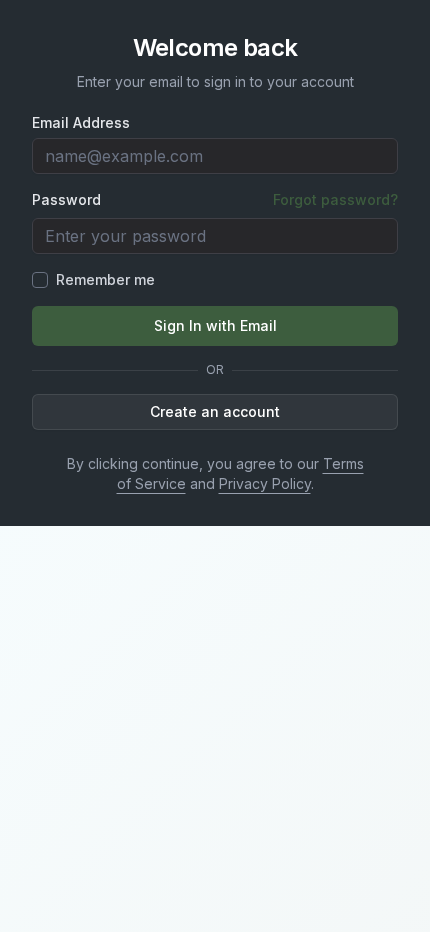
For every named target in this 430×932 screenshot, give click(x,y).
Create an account (215, 411)
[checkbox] (40, 280)
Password (66, 200)
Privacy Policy (265, 483)
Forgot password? (335, 199)
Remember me (105, 279)
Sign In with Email (215, 325)
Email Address (81, 123)
